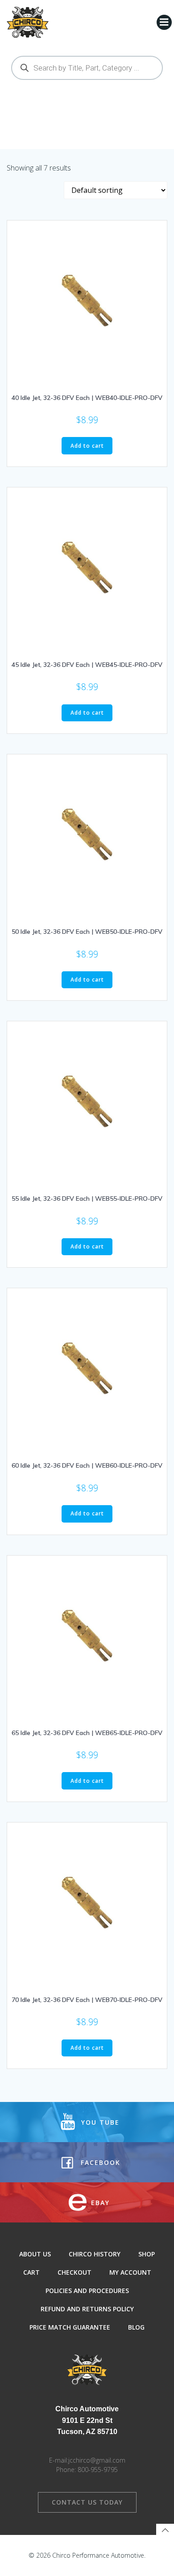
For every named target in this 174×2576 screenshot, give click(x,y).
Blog (136, 2327)
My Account (130, 2272)
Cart (31, 2272)
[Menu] (164, 22)
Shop (147, 2254)
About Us (35, 2254)
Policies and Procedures (87, 2291)
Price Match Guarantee (70, 2327)
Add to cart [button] (87, 446)
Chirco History (95, 2254)
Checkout (75, 2272)
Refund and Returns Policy (87, 2309)
